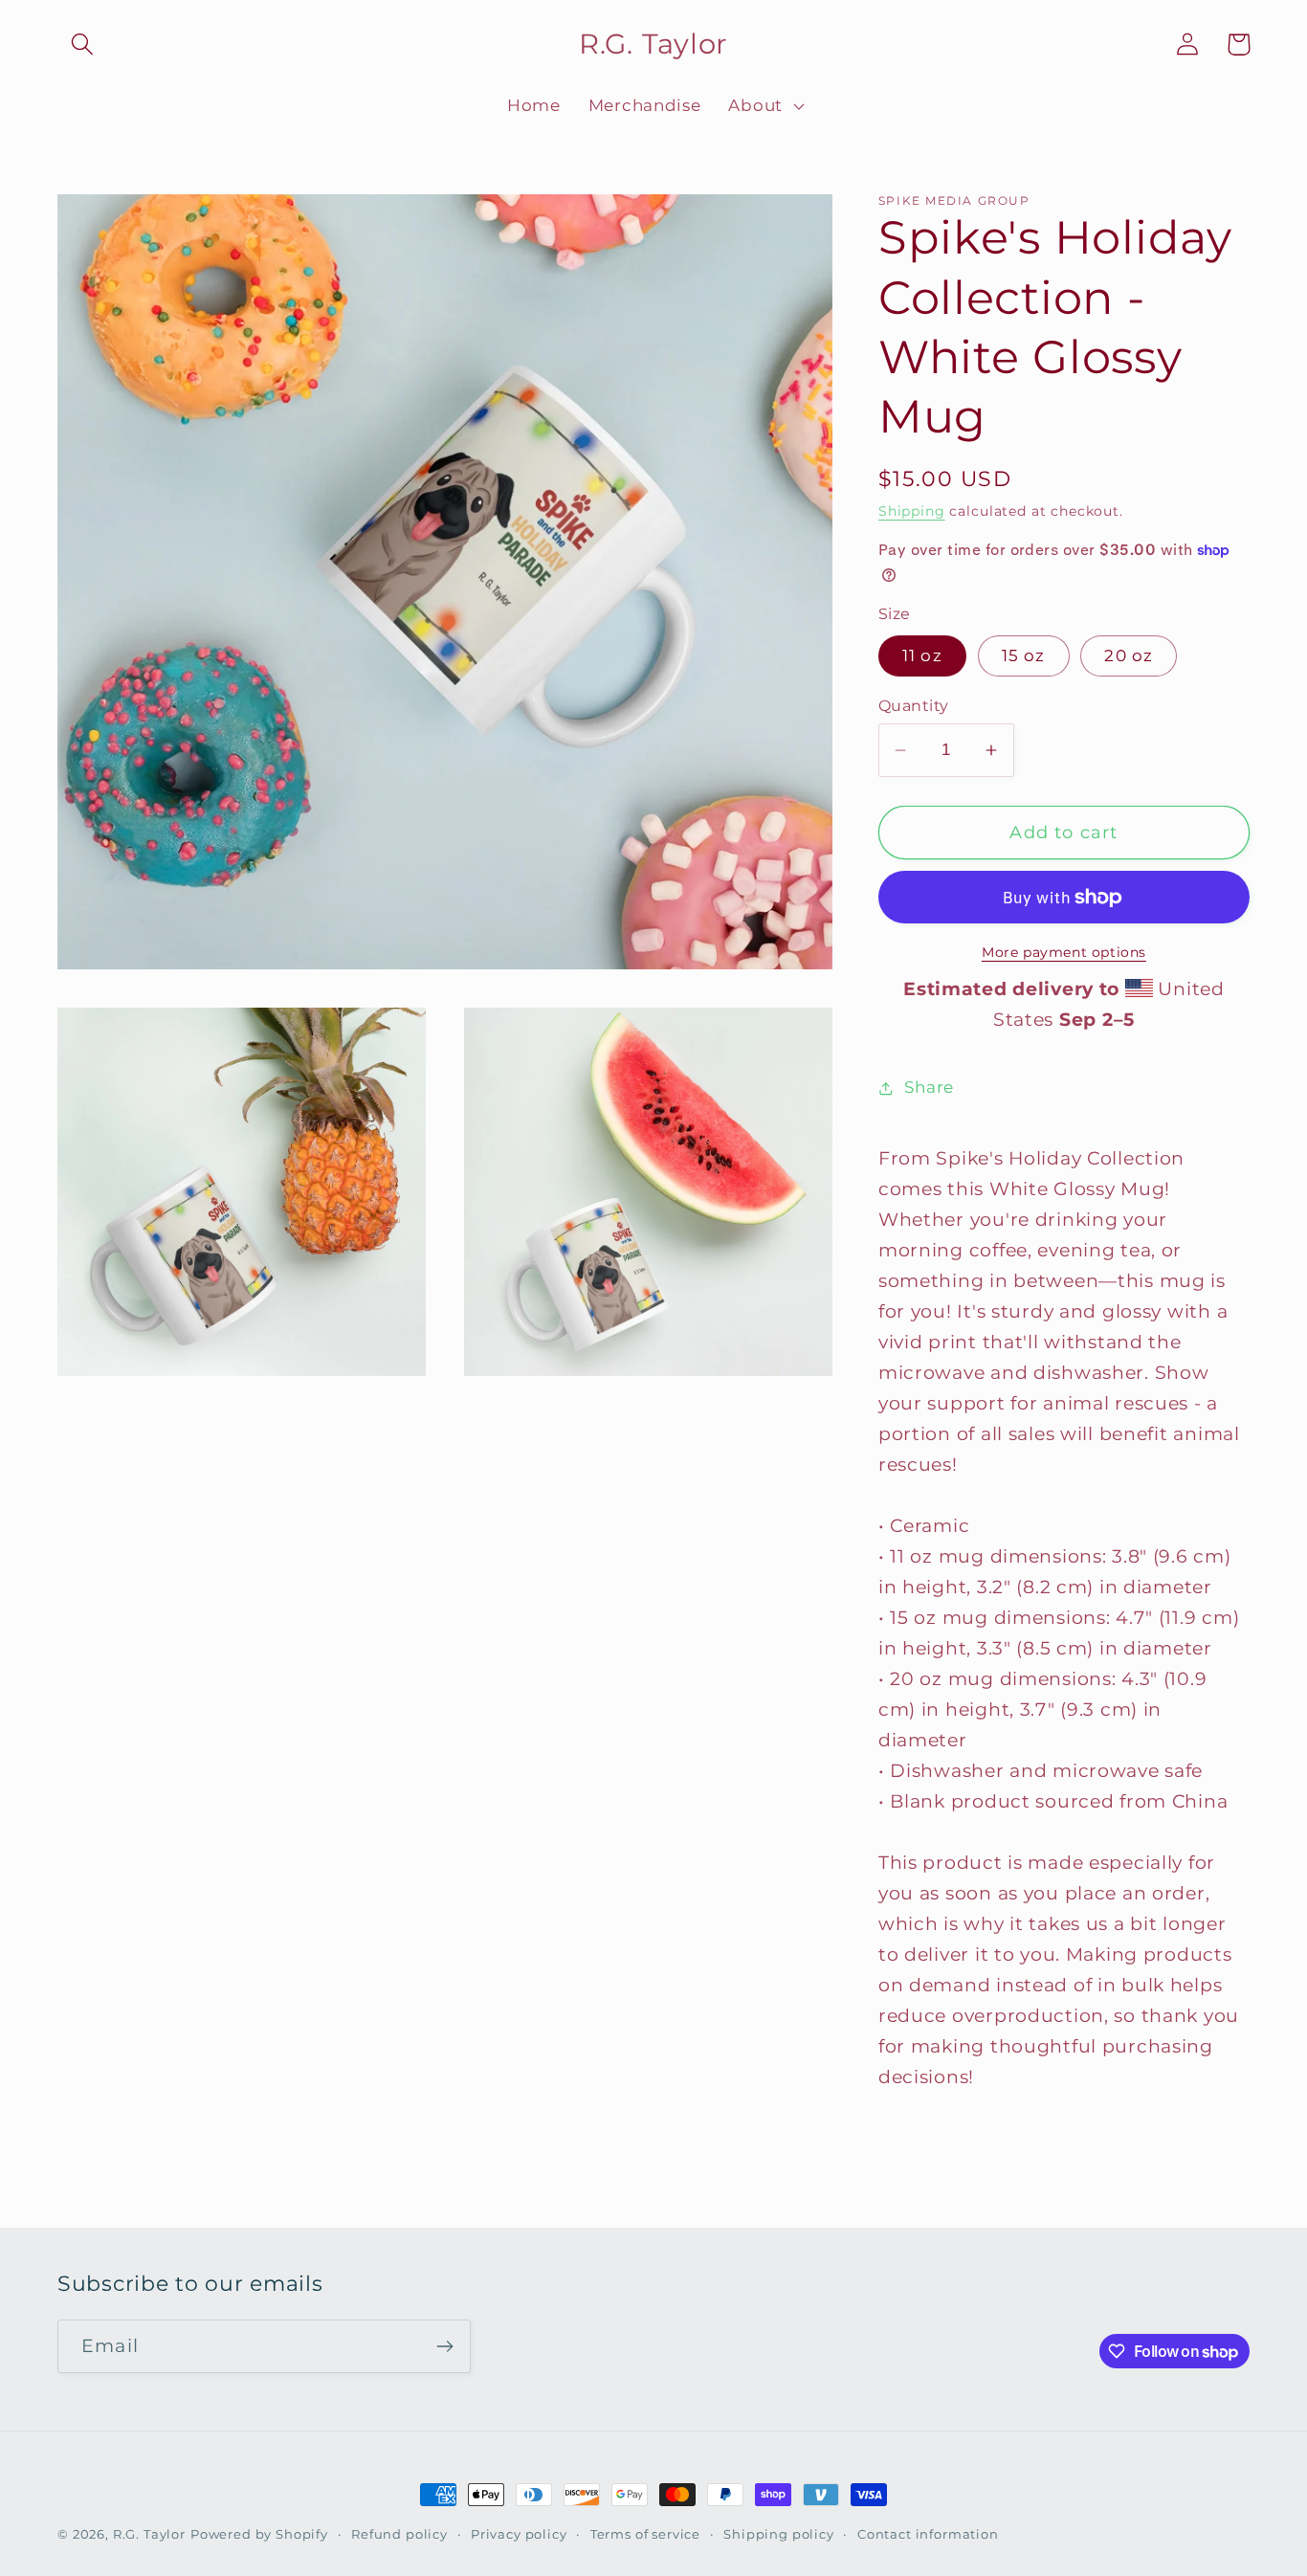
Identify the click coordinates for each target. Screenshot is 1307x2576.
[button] (83, 44)
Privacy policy (519, 2534)
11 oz (922, 655)
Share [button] (929, 1087)
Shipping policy (779, 2534)
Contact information (928, 2534)
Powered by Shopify (259, 2534)
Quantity (914, 706)
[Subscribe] (444, 2346)
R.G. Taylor (149, 2534)
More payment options (1064, 952)
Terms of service (645, 2534)
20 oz (1129, 655)
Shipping (912, 511)
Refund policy (399, 2534)
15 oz (1024, 655)
